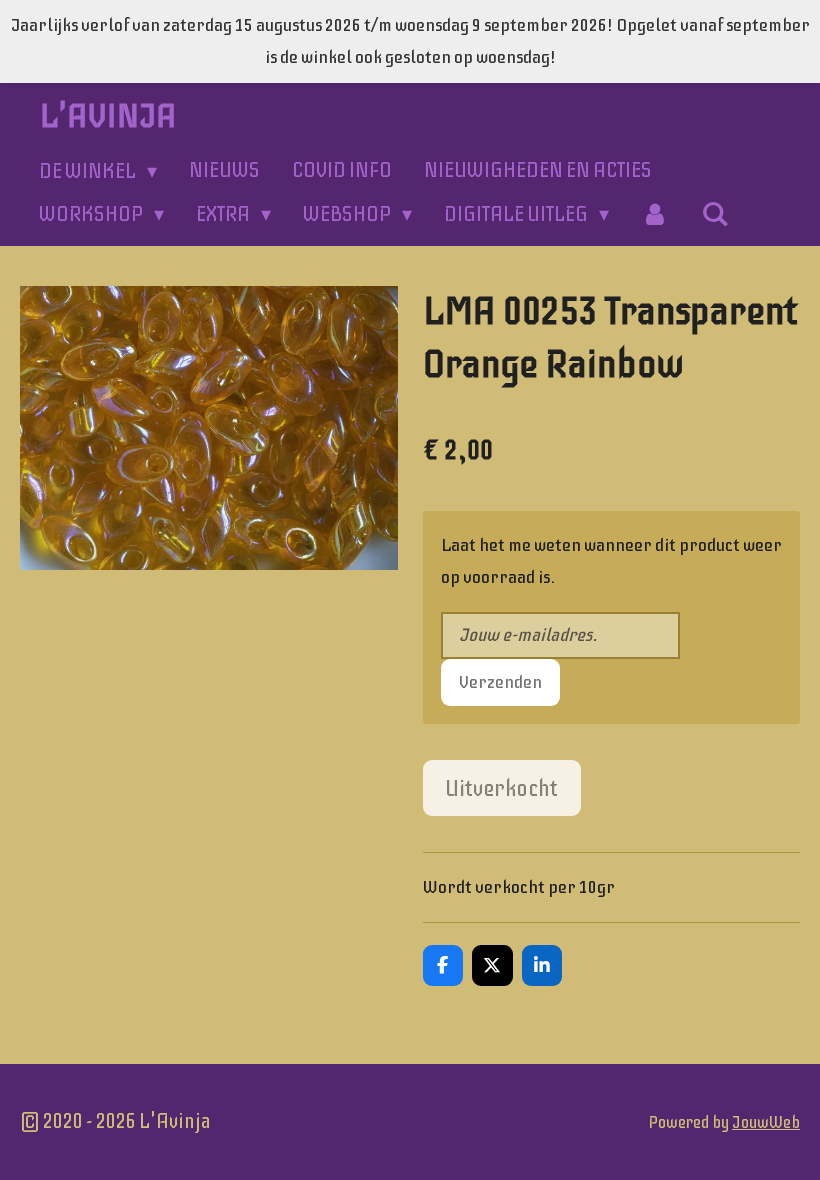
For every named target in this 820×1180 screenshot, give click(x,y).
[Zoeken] (715, 214)
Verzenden (500, 682)
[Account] (655, 214)
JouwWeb (766, 1122)
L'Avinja (108, 116)
